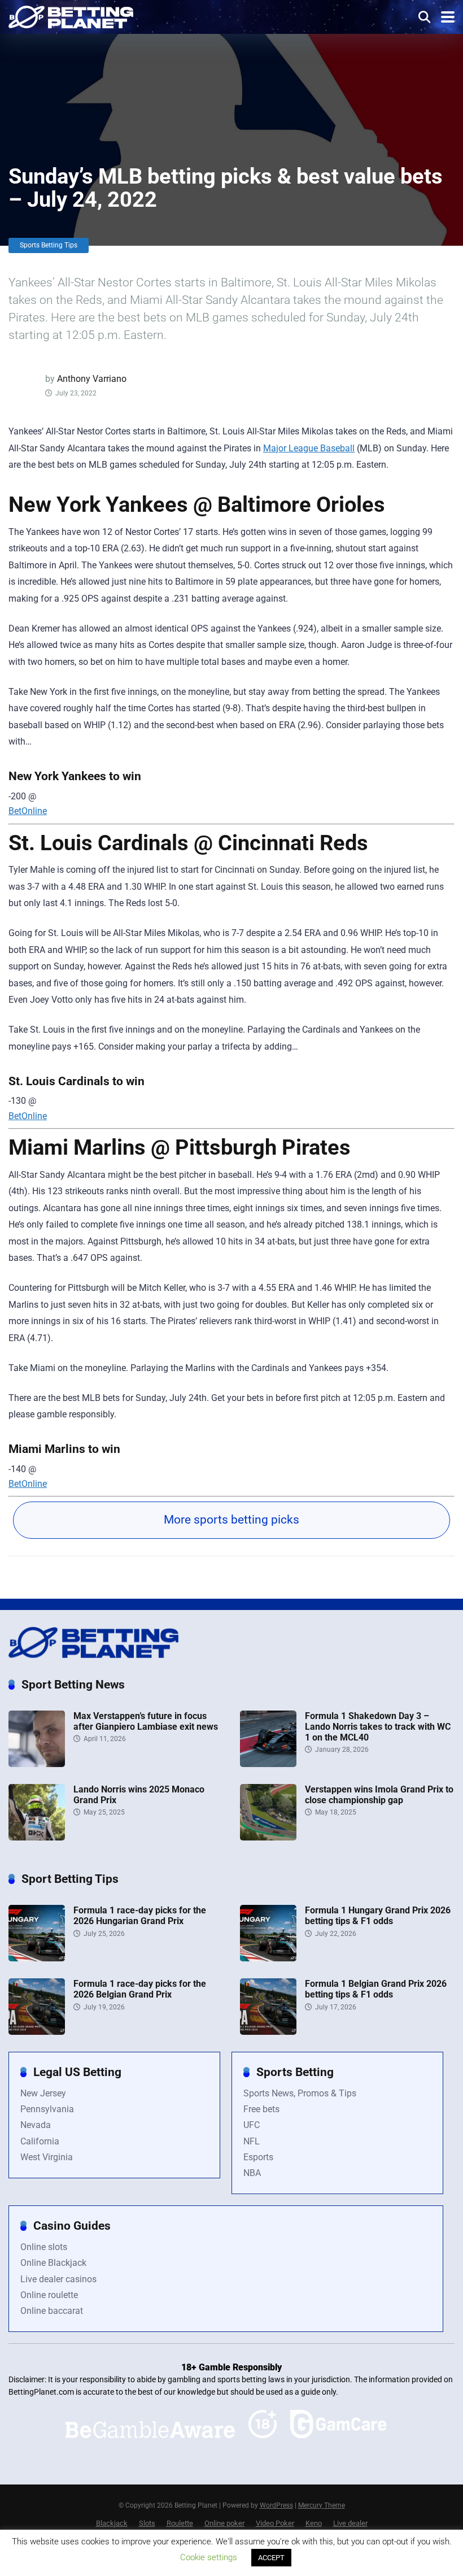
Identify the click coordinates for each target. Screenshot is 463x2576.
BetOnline (28, 811)
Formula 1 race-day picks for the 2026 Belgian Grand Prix (140, 1989)
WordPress (276, 2505)
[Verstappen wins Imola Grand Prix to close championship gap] (268, 1837)
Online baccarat (52, 2311)
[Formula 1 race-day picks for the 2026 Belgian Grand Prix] (37, 2032)
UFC (252, 2125)
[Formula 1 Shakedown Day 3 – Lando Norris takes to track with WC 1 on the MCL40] (268, 1764)
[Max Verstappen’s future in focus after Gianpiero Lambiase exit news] (37, 1764)
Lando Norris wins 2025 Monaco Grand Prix (139, 1795)
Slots (147, 2523)
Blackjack (112, 2523)
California (40, 2141)
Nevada (36, 2125)
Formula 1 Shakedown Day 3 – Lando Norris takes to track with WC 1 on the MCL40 (378, 1727)
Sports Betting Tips (49, 245)
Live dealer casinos (58, 2279)
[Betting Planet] (71, 16)
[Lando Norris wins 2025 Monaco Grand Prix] (37, 1837)
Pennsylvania (47, 2109)
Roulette (180, 2523)
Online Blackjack (53, 2263)
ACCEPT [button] (271, 2558)
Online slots (44, 2247)
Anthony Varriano (92, 379)
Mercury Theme (322, 2505)
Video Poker (275, 2523)
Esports (258, 2157)
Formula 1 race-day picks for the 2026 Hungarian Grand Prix (140, 1916)
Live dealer (350, 2523)
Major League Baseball (309, 448)
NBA (252, 2173)
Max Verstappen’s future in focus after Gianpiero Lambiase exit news (146, 1721)
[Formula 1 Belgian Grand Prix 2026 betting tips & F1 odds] (268, 2032)
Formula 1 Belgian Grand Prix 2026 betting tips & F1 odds (376, 1989)
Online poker (224, 2523)
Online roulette (49, 2295)
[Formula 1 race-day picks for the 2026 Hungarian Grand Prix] (37, 1958)
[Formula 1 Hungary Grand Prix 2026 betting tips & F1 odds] (268, 1958)
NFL (252, 2141)
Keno (314, 2523)
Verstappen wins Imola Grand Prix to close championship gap (379, 1795)
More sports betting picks (231, 1520)
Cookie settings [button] (209, 2557)
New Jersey (43, 2093)
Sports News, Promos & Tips (300, 2093)
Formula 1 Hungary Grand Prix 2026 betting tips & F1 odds (378, 1916)
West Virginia (47, 2157)
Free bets (261, 2109)
